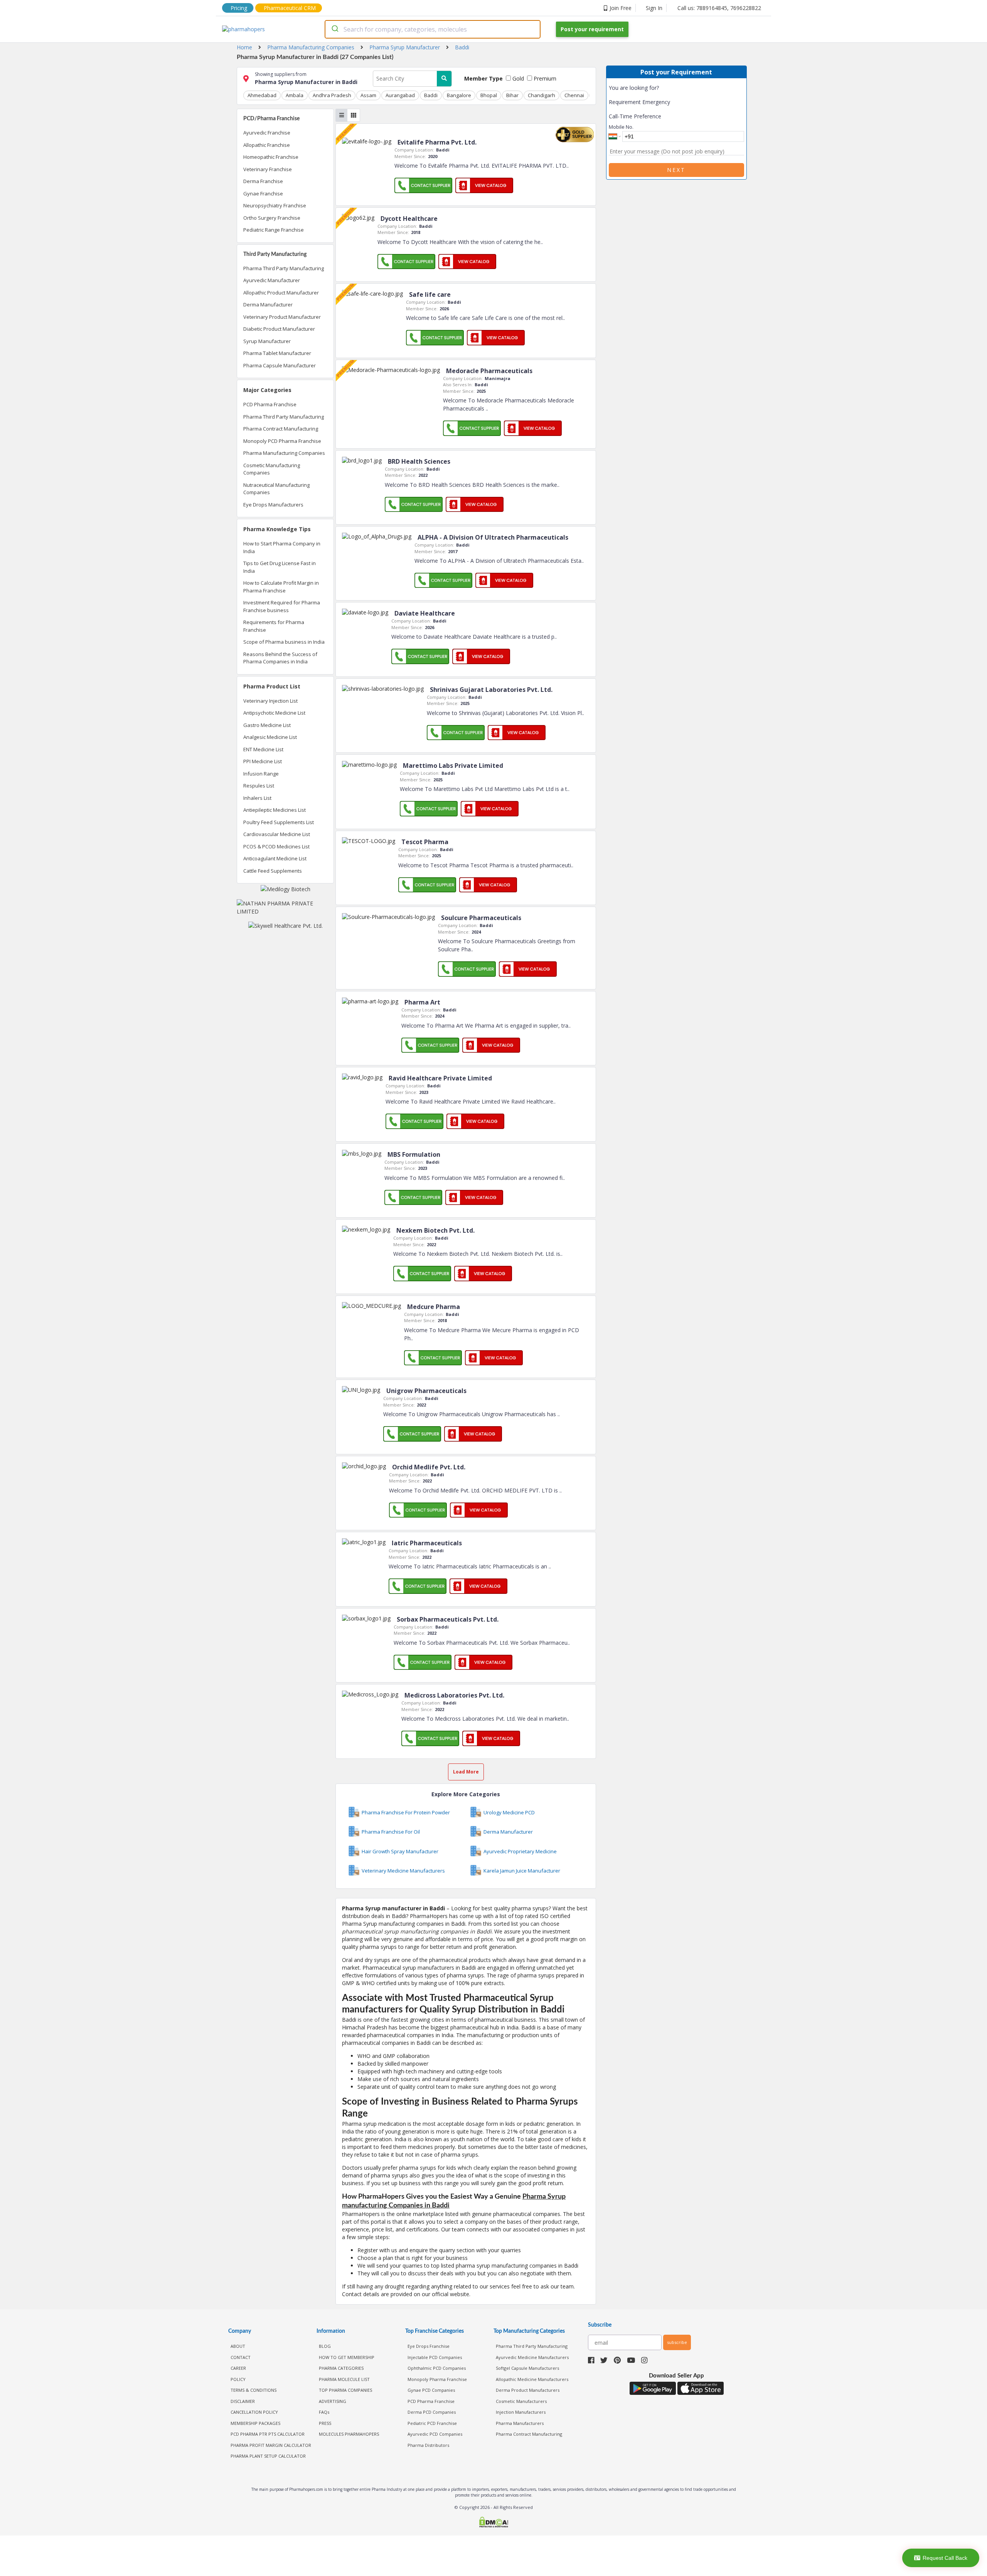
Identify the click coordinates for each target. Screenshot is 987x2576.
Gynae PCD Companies (431, 2390)
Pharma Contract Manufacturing (281, 429)
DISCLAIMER (243, 2401)
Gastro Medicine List (267, 725)
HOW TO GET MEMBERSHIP (347, 2357)
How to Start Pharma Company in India (282, 547)
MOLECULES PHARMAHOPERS (349, 2434)
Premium (544, 78)
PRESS (325, 2423)
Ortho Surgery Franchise (272, 218)
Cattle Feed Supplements (273, 871)
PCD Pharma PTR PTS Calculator (268, 2434)
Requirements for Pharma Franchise (274, 626)
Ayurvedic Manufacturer (272, 280)
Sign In (654, 8)
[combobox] (433, 29)
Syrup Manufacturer (267, 341)
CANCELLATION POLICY (254, 2412)
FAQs (324, 2412)
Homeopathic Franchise (271, 157)
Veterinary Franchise (268, 169)
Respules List (259, 786)
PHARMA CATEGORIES (341, 2368)
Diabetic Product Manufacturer (279, 329)
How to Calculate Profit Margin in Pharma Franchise (281, 587)
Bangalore (459, 95)
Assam (368, 95)
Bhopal (489, 95)
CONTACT (241, 2357)
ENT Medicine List (263, 749)
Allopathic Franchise (267, 145)
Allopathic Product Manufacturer (281, 293)
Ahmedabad (262, 95)
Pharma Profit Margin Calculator (271, 2445)
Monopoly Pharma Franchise (437, 2379)
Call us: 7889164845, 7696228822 (719, 8)
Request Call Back (945, 2558)
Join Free (621, 8)
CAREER (238, 2368)
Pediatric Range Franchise (274, 230)
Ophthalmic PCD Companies (437, 2368)
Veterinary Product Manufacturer (282, 317)
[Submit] (334, 29)
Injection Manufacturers (521, 2412)
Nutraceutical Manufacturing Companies (276, 489)
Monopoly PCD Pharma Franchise (282, 441)
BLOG (325, 2346)
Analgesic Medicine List (270, 737)
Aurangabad (400, 95)
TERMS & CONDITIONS (253, 2390)
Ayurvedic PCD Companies (435, 2434)
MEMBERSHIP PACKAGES (255, 2423)
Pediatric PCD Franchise (432, 2423)
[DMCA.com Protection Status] (493, 2523)
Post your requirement (592, 29)
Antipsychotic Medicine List (274, 713)
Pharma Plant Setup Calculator (268, 2456)
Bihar (512, 95)
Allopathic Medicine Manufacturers (532, 2379)
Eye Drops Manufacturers (273, 505)
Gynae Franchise (263, 193)
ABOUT (238, 2346)
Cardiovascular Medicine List (277, 834)
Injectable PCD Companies (435, 2357)
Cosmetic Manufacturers (521, 2401)
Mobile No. (621, 127)
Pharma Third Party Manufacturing (284, 268)
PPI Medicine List (263, 761)
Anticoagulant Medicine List (275, 858)
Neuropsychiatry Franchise (275, 205)
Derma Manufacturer (268, 305)
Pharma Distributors (428, 2445)
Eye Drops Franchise (429, 2346)
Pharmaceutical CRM (290, 8)
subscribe (677, 2342)
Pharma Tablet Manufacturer (277, 353)
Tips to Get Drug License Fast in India (280, 567)
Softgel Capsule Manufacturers (527, 2368)
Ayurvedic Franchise (267, 133)
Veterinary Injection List (270, 701)
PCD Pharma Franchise (270, 404)
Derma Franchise (263, 181)
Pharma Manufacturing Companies (284, 453)
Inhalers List (257, 798)
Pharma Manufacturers (520, 2423)
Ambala (295, 95)
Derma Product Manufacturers (528, 2390)
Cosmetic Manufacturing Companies (272, 469)
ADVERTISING (333, 2401)
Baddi (431, 95)
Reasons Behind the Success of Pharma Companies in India (280, 658)
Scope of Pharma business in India (284, 642)
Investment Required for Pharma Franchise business (282, 606)
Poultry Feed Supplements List (279, 822)
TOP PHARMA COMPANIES (345, 2390)
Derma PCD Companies (432, 2412)
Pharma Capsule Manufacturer (280, 365)
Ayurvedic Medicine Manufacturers (532, 2357)
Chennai (574, 95)
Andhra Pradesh (332, 95)
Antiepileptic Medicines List (275, 810)
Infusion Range (261, 774)
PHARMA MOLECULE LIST (344, 2379)
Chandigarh (542, 95)
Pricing (239, 8)
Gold (517, 78)
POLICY (238, 2379)
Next (676, 170)
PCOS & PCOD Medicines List (276, 846)
